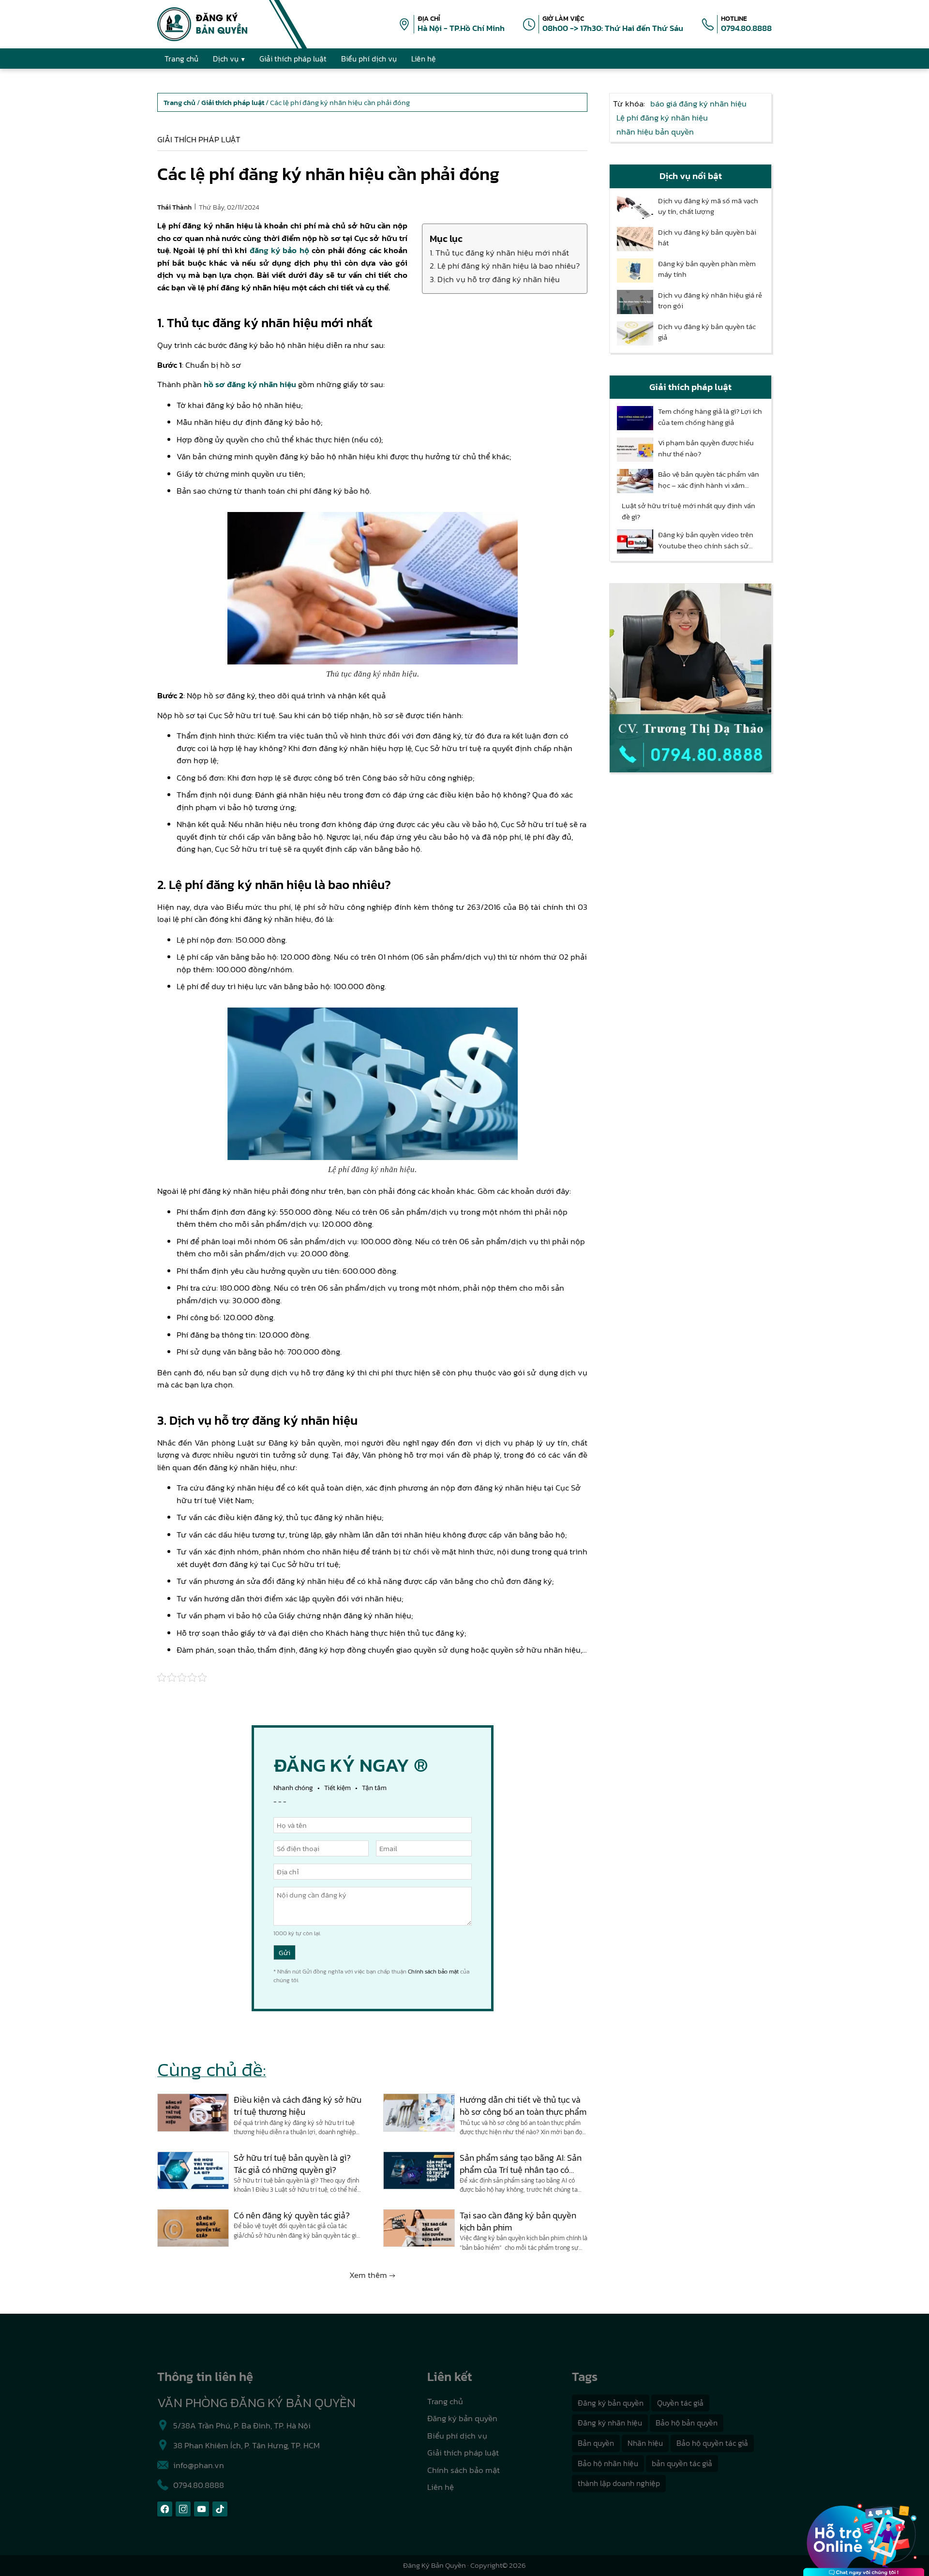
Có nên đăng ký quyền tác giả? (292, 2215)
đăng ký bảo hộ (279, 250)
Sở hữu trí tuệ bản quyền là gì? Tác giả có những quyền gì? (292, 2164)
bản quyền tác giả (682, 2463)
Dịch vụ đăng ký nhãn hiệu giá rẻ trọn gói (710, 301)
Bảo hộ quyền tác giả (712, 2443)
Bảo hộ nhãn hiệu (608, 2463)
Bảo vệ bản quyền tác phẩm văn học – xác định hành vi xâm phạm (709, 480)
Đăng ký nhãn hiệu (610, 2423)
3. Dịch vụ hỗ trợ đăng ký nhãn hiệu (495, 279)
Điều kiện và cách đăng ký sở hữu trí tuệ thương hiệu (298, 2106)
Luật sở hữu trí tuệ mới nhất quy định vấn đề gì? (689, 511)
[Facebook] (165, 2509)
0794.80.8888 (746, 28)
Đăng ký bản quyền (462, 2418)
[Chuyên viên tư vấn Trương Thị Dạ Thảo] (690, 678)
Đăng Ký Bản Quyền (435, 2565)
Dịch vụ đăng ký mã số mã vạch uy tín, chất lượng (708, 206)
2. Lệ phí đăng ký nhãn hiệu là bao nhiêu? (505, 266)
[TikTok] (220, 2509)
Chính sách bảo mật (433, 1972)
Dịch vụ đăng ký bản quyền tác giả (707, 332)
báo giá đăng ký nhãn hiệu (698, 104)
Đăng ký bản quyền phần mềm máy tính (707, 269)
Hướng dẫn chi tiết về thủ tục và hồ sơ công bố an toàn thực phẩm (523, 2106)
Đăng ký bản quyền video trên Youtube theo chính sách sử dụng (706, 540)
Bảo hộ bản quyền (687, 2423)
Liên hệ (441, 2487)
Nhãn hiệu (645, 2443)
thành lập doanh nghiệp (619, 2483)
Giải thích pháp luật (199, 139)
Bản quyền (596, 2443)
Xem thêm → (372, 2275)
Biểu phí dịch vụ (457, 2436)
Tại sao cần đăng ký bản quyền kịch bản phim (518, 2221)
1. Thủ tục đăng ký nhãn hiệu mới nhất (499, 253)
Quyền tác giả (680, 2403)
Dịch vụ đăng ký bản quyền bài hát (707, 238)
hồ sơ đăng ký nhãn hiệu (250, 384)
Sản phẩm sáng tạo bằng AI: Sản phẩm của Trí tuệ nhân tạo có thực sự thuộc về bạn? (521, 2164)
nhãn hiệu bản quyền (655, 132)
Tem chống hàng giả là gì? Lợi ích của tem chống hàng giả (710, 417)
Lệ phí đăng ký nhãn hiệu (662, 118)
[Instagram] (183, 2509)
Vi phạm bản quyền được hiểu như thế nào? (706, 448)
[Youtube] (202, 2509)
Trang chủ (445, 2401)
